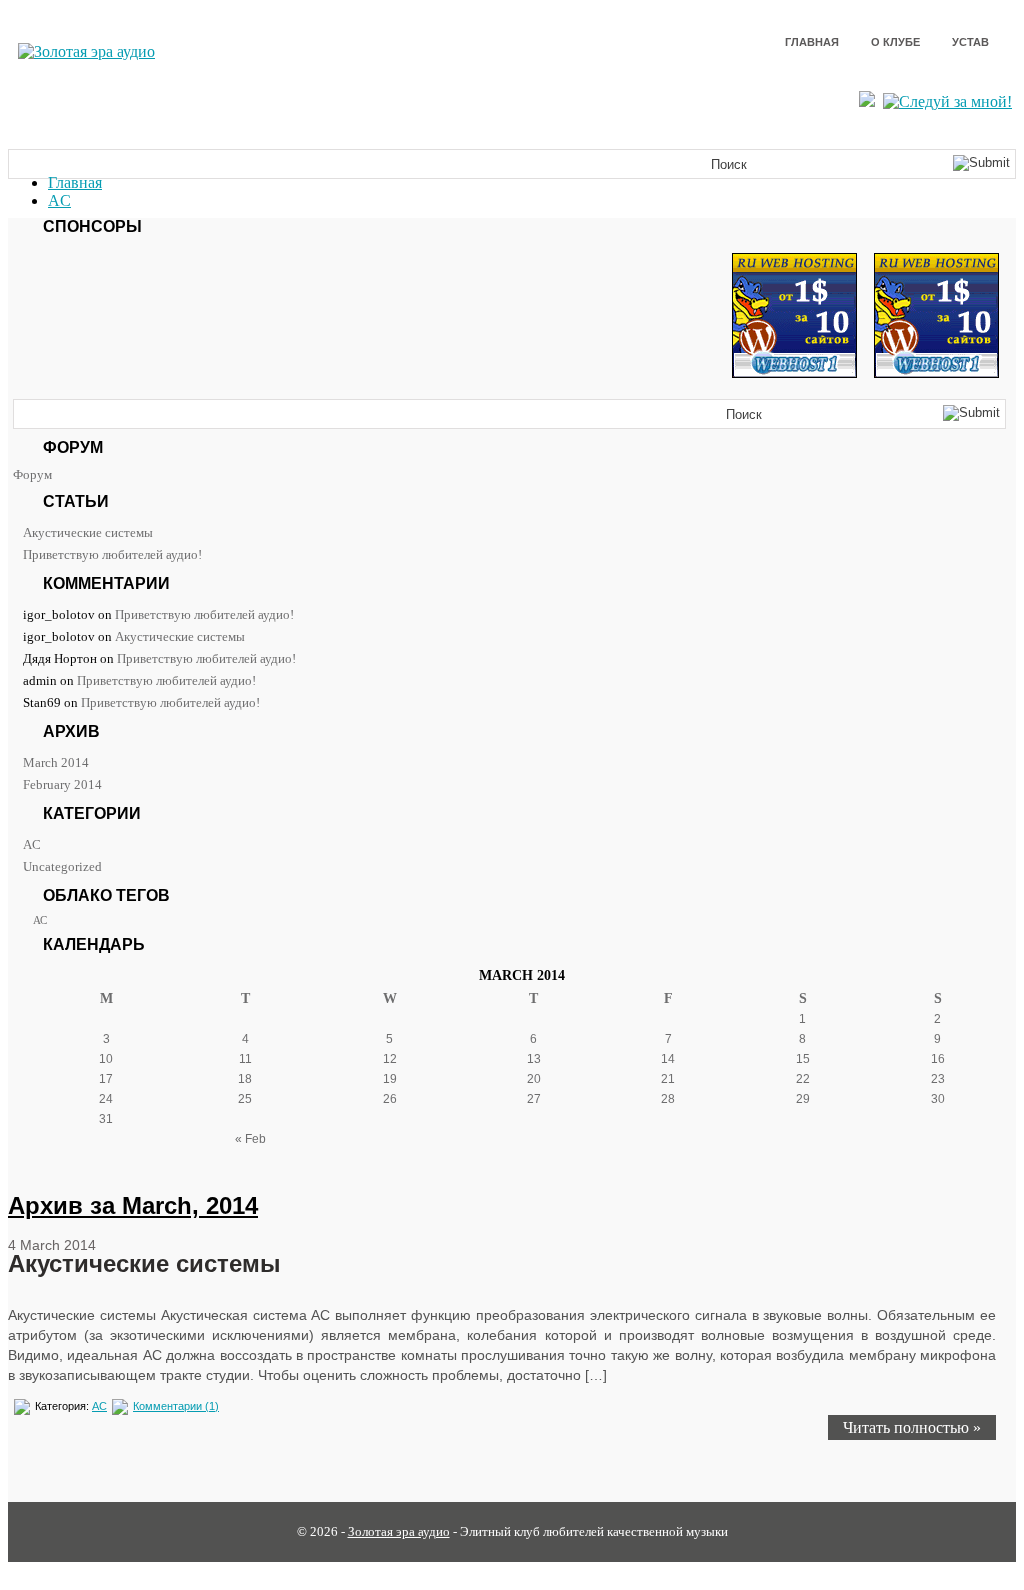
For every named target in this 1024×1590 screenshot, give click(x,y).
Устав (970, 42)
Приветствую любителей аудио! (112, 554)
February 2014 (62, 784)
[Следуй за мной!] (949, 101)
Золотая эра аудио (399, 1531)
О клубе (895, 42)
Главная (812, 42)
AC (59, 200)
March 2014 (56, 762)
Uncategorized (62, 866)
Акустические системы (88, 532)
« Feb (250, 1139)
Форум (32, 474)
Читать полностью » (912, 1427)
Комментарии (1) (176, 1406)
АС (40, 920)
